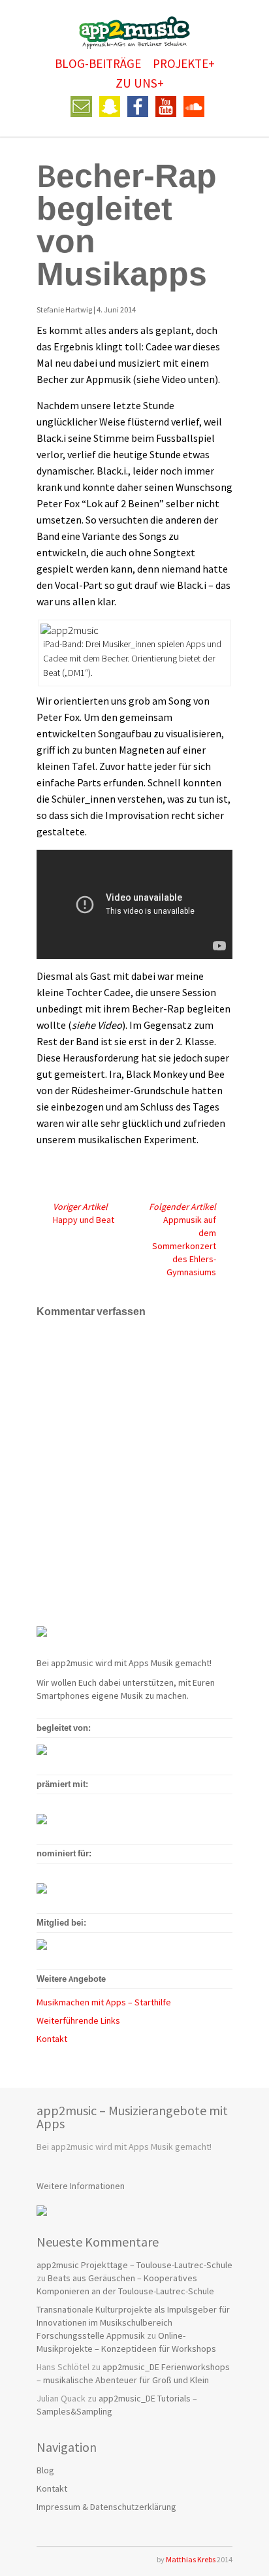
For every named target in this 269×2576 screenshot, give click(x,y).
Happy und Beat (84, 1213)
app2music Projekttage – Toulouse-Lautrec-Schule (134, 2265)
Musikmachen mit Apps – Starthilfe (104, 2002)
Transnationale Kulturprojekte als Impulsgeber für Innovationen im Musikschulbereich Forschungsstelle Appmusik (133, 2322)
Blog (45, 2470)
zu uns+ (140, 83)
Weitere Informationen (81, 2186)
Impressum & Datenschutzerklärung (106, 2507)
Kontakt (52, 2039)
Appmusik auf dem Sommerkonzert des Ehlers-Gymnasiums (182, 1239)
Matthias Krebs (191, 2559)
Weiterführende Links (78, 2020)
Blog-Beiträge (98, 63)
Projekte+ (184, 63)
